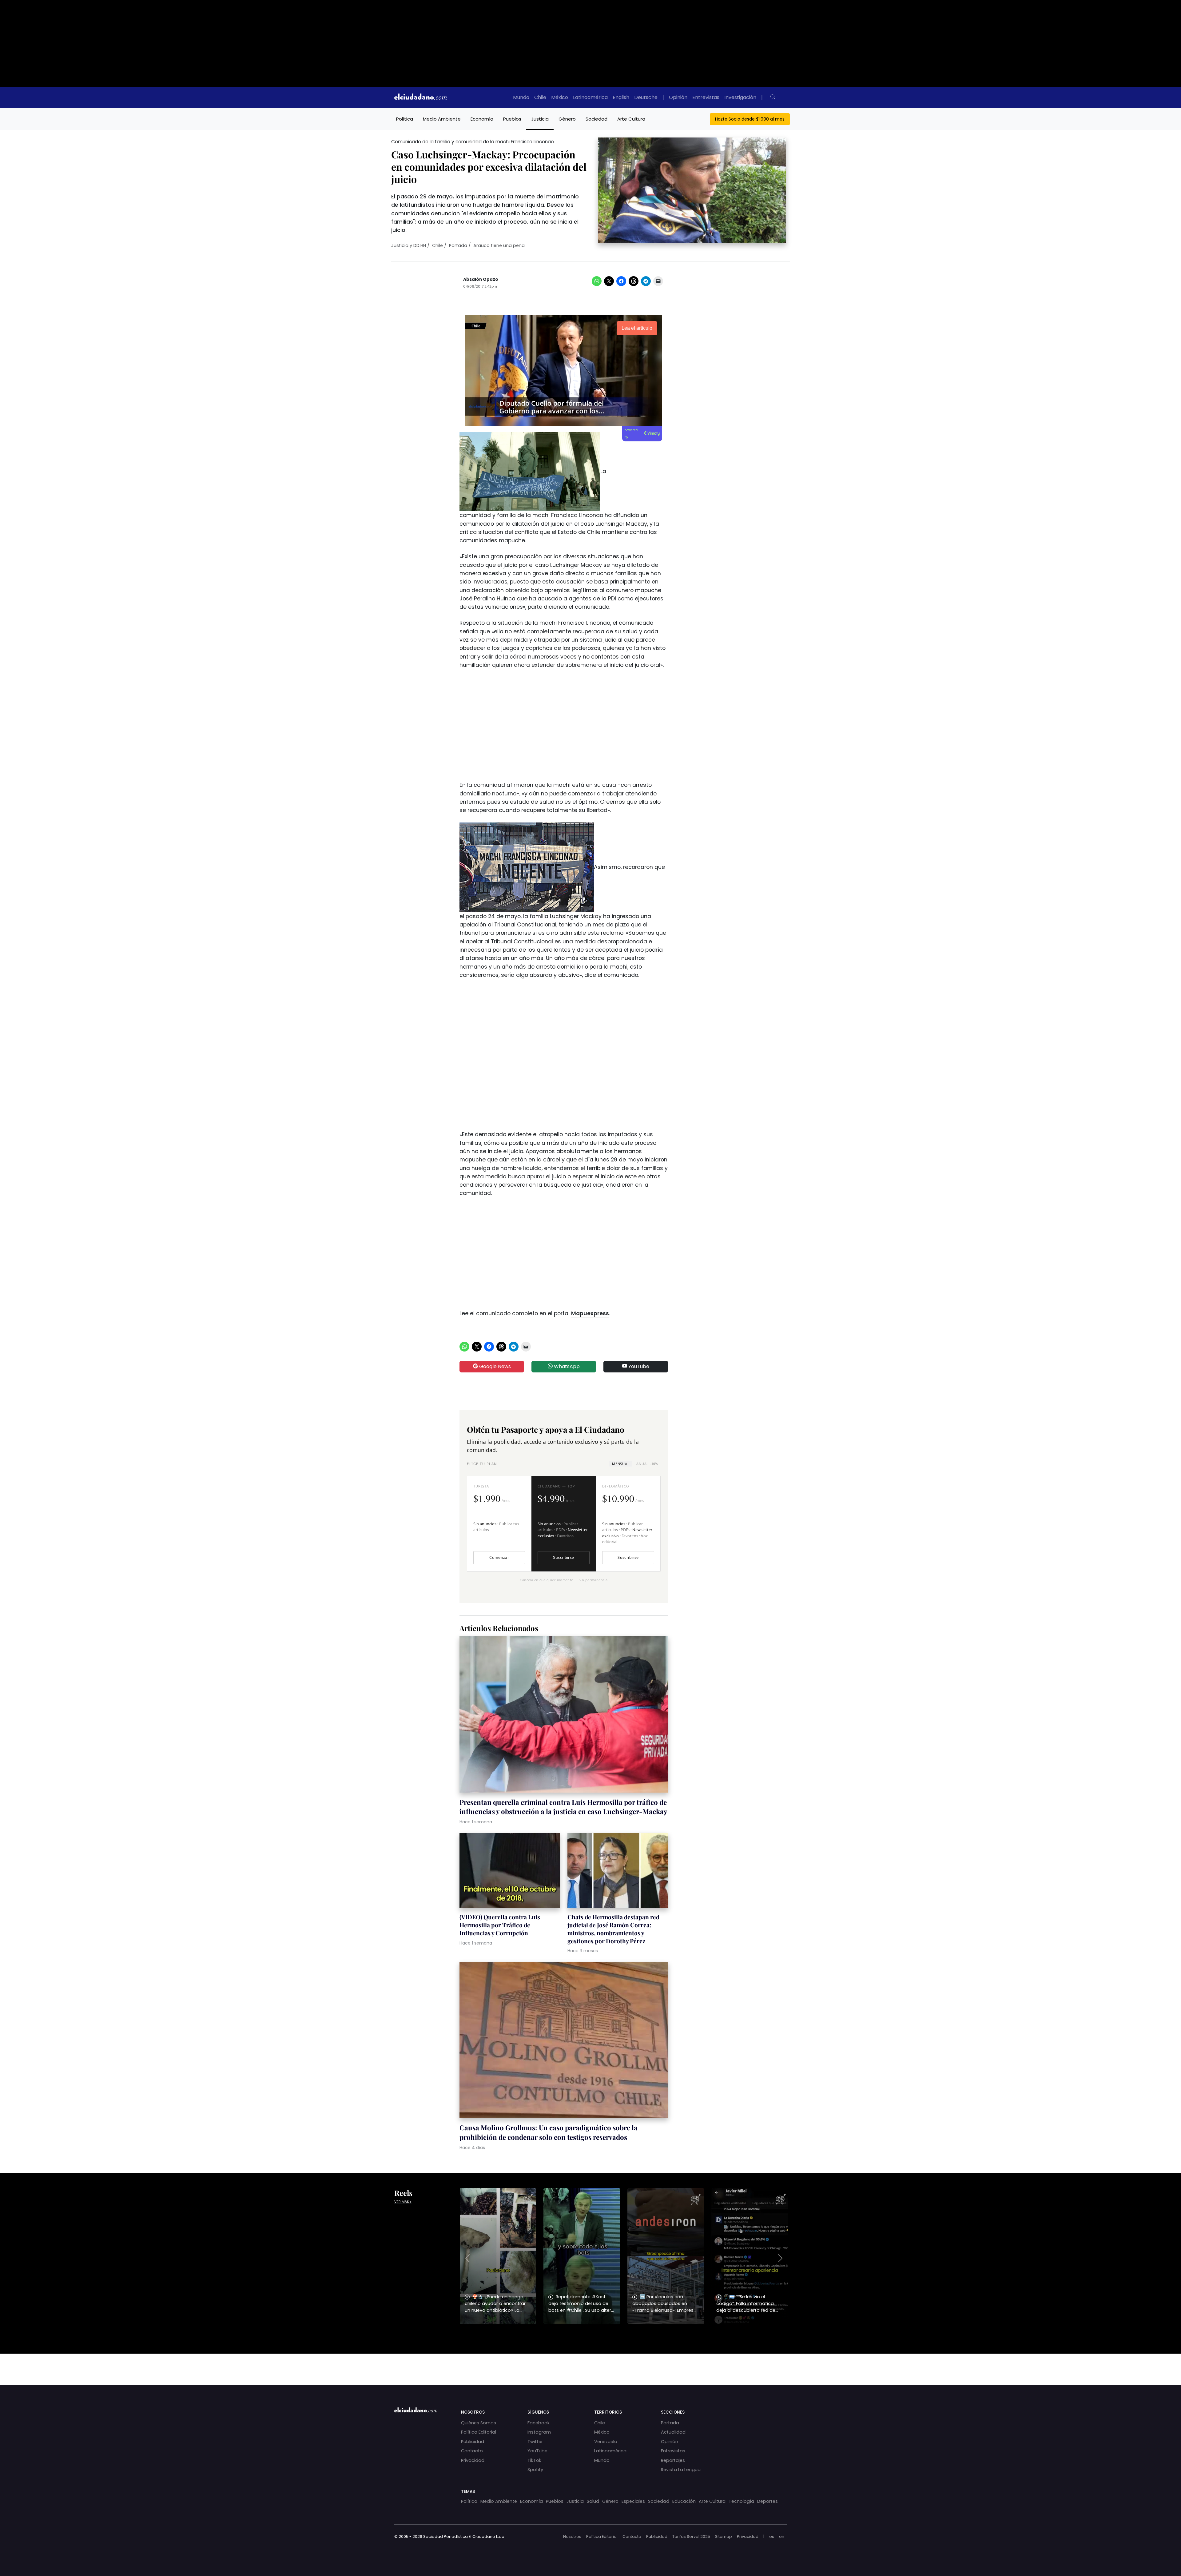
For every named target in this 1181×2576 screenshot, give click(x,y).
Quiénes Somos (479, 2423)
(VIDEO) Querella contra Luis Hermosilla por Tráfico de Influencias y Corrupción (500, 1925)
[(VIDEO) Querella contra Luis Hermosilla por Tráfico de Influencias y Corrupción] (510, 1871)
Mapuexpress (590, 1313)
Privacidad (473, 2460)
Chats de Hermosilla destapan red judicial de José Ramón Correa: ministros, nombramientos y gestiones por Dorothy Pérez (613, 1929)
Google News (494, 1366)
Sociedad (596, 119)
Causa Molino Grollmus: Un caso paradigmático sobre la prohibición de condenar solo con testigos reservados (549, 2132)
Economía (482, 119)
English (621, 97)
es (772, 2536)
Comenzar (499, 1557)
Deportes (767, 2501)
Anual (647, 1464)
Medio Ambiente (442, 119)
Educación (684, 2501)
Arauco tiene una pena (499, 245)
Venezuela (606, 2442)
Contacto (472, 2451)
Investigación (740, 97)
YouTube (638, 1366)
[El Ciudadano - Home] (420, 98)
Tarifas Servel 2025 (691, 2536)
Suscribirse (563, 1557)
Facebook (539, 2423)
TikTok (534, 2460)
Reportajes (673, 2460)
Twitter (535, 2442)
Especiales (633, 2501)
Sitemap (724, 2536)
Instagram (539, 2432)
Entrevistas (706, 97)
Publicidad (473, 2442)
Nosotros (572, 2536)
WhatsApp (566, 1366)
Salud (593, 2501)
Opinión (678, 97)
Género (567, 119)
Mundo (521, 97)
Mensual (621, 1464)
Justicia (540, 119)
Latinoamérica (590, 97)
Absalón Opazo (481, 279)
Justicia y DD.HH (409, 245)
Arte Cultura (631, 119)
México (560, 97)
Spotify (535, 2470)
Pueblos (512, 119)
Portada (458, 245)
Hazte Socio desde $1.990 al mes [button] (750, 119)
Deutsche (646, 97)
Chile (540, 97)
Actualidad (673, 2432)
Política (405, 119)
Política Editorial (479, 2432)
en (782, 2536)
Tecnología (741, 2501)
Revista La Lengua (681, 2470)
